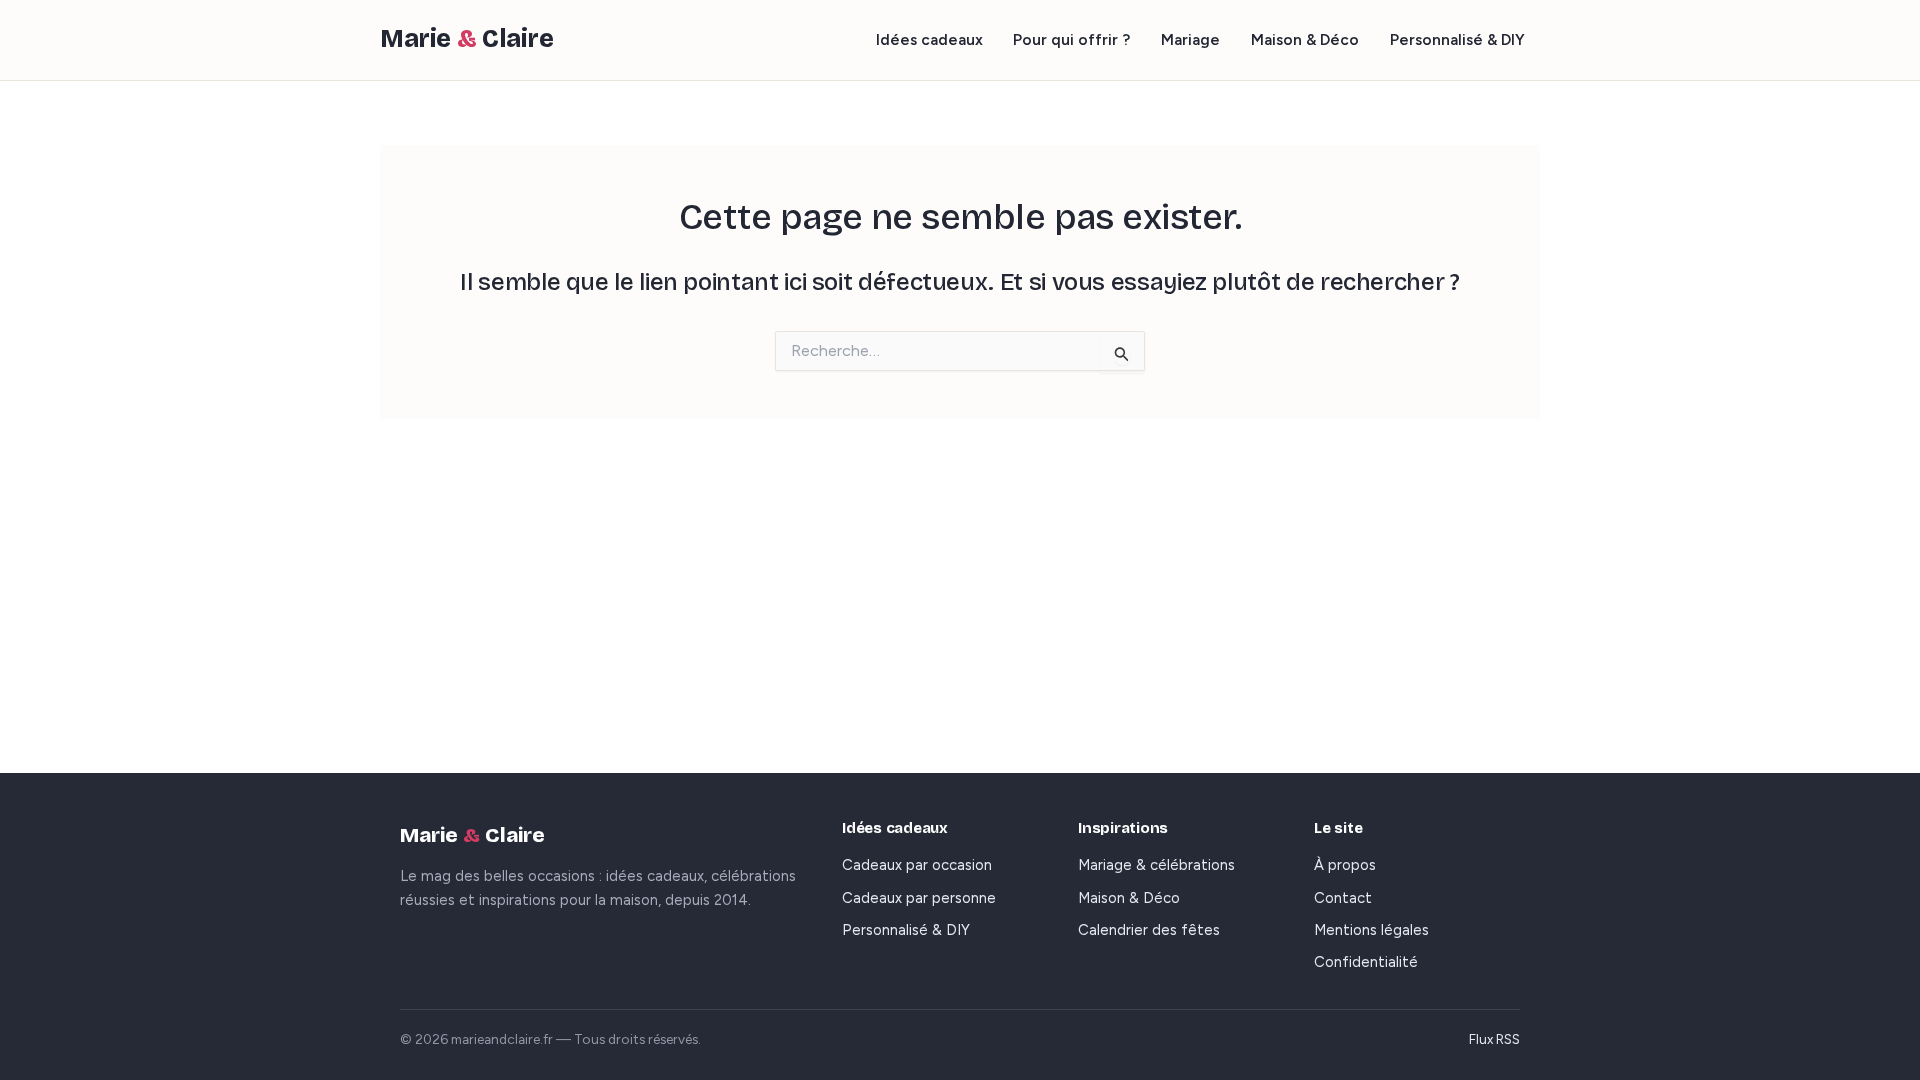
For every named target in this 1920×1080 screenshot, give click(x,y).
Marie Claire (467, 39)
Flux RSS (1494, 1039)
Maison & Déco (1305, 39)
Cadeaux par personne (919, 898)
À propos (1345, 865)
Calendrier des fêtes (1149, 930)
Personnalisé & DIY (1457, 39)
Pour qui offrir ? (1071, 39)
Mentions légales (1371, 930)
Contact (1343, 898)
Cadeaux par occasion (917, 865)
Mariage (1190, 39)
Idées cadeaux (929, 39)
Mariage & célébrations (1156, 865)
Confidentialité (1366, 962)
